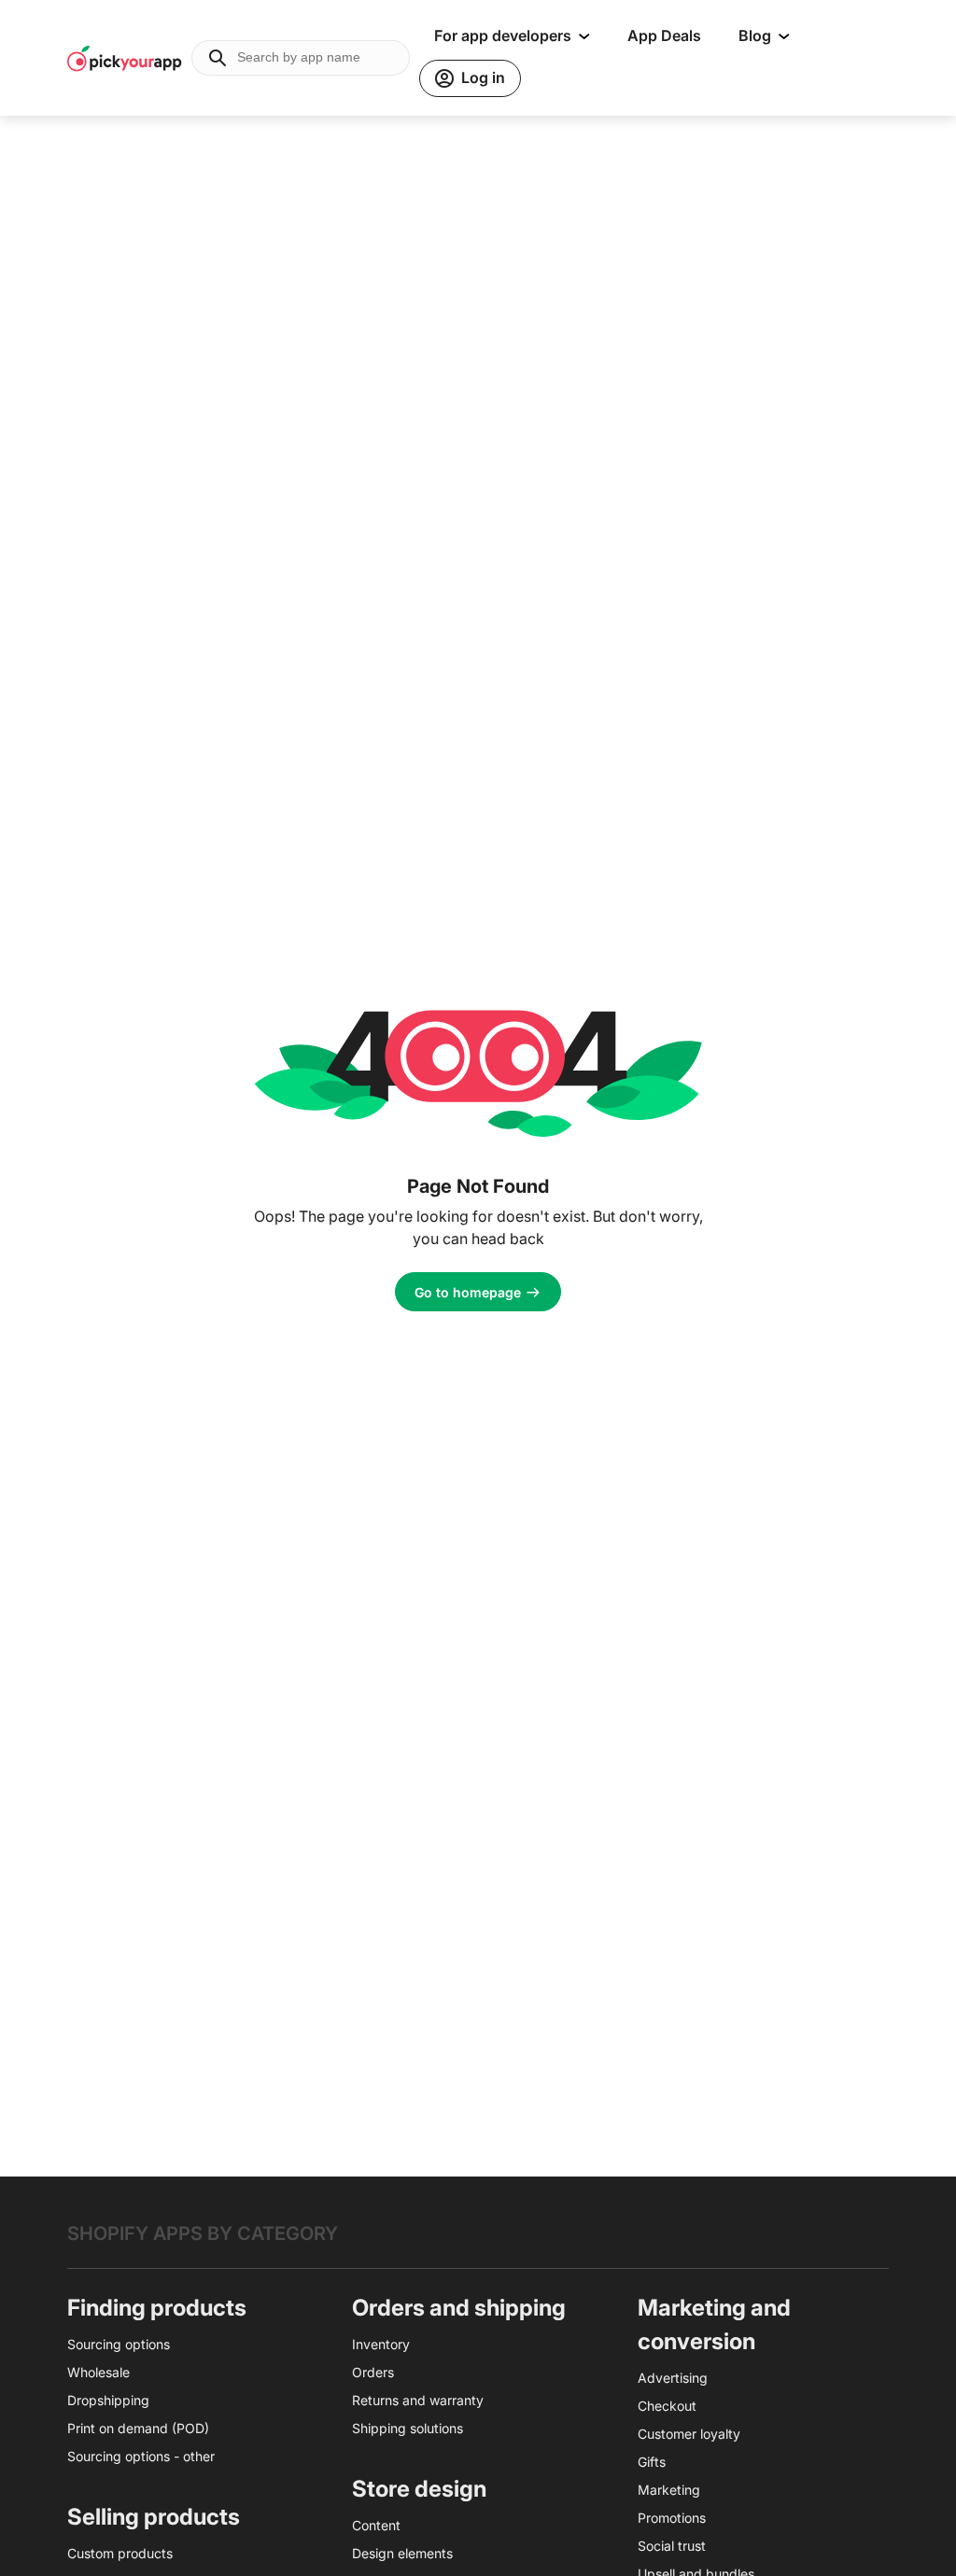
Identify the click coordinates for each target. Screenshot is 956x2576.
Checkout (667, 2406)
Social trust (672, 2546)
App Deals (664, 35)
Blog (755, 35)
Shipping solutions (408, 2428)
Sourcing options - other (141, 2456)
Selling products (154, 2517)
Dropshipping (108, 2400)
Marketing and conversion (714, 2324)
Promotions (672, 2518)
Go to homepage (468, 1292)
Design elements (402, 2553)
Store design (419, 2489)
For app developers (503, 35)
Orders (373, 2372)
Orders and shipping (459, 2308)
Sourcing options (119, 2344)
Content (376, 2525)
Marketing (669, 2490)
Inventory (381, 2344)
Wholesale (98, 2372)
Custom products (120, 2553)
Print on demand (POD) (138, 2428)
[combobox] (301, 58)
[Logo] (125, 58)
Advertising (673, 2378)
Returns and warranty (418, 2400)
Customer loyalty (689, 2434)
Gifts (652, 2462)
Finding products (157, 2308)
